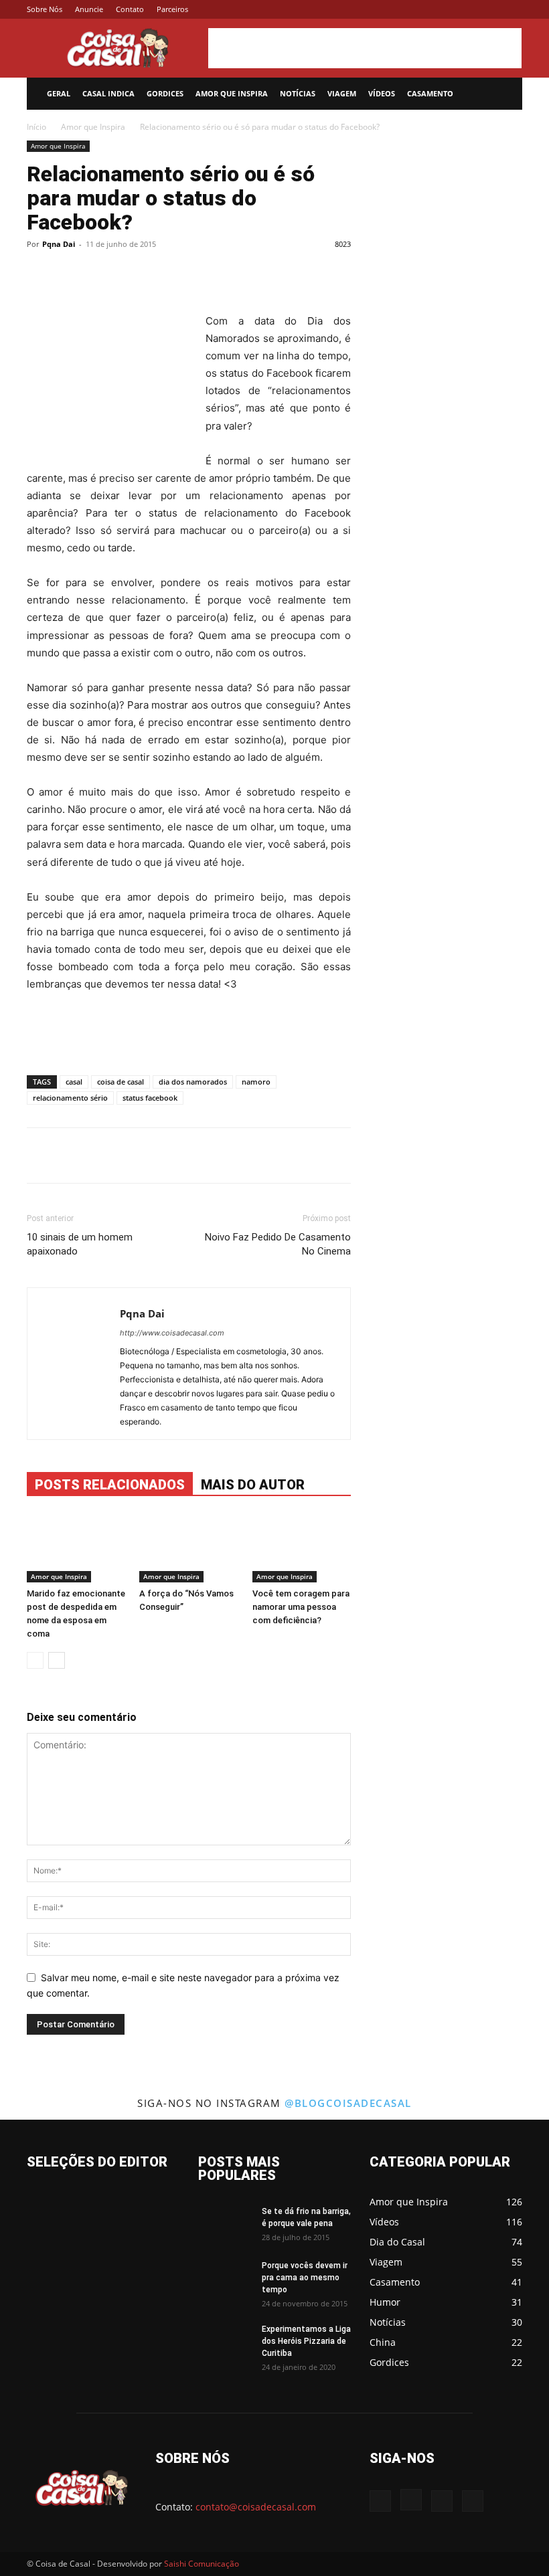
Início (36, 127)
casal (74, 1082)
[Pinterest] (211, 274)
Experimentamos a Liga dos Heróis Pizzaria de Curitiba (306, 2341)
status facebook (150, 1098)
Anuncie (89, 9)
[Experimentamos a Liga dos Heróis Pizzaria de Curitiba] (225, 2342)
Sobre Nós (45, 9)
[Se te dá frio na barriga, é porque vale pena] (225, 2224)
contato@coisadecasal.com (256, 2507)
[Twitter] (490, 9)
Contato (130, 9)
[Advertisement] (365, 48)
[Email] (272, 274)
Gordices (165, 93)
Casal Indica (108, 93)
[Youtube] (512, 9)
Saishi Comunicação (202, 2564)
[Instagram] (468, 9)
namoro (256, 1082)
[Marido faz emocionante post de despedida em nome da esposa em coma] (76, 1548)
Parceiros (172, 9)
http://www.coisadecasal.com (172, 1333)
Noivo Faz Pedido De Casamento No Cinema (278, 1244)
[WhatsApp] (242, 274)
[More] (304, 274)
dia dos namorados (193, 1082)
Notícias (298, 93)
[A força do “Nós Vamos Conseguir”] (188, 1548)
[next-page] (57, 1660)
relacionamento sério (70, 1098)
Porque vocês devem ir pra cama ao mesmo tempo (305, 2278)
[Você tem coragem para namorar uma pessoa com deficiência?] (302, 1548)
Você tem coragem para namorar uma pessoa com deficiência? (301, 1607)
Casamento (430, 93)
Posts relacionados (110, 1485)
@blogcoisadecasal (348, 2103)
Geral (59, 93)
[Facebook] (446, 9)
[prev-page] (35, 1660)
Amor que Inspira (232, 93)
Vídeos (382, 93)
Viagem (342, 93)
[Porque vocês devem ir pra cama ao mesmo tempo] (225, 2278)
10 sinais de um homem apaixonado (80, 1244)
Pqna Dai (59, 244)
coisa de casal (121, 1082)
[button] (506, 94)
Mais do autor (253, 1485)
